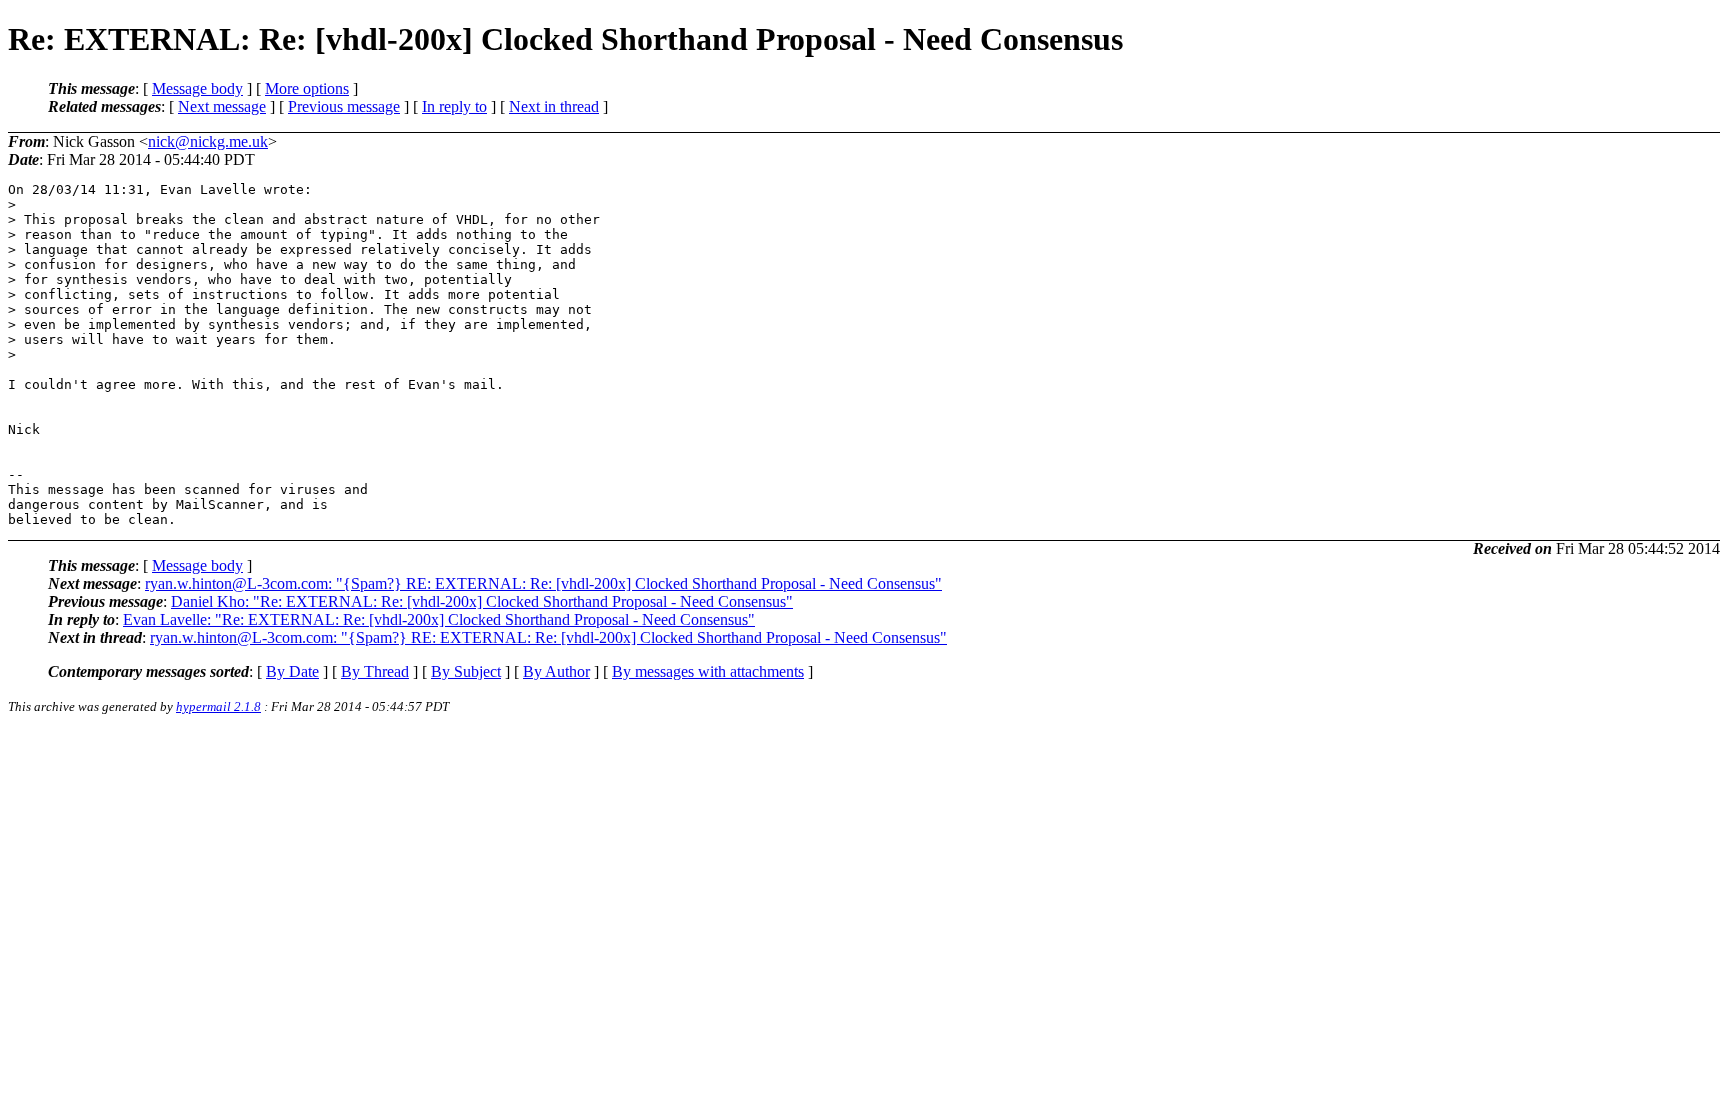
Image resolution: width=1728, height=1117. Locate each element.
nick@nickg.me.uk (208, 141)
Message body (197, 88)
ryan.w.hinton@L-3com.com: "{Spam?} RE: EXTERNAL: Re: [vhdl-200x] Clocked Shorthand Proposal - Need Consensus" (543, 583)
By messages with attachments (708, 671)
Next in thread (554, 106)
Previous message (344, 106)
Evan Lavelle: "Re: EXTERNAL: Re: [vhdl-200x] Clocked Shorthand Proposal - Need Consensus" (439, 619)
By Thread (375, 671)
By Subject (466, 671)
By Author (556, 671)
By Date (292, 671)
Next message (222, 106)
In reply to (454, 106)
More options (307, 88)
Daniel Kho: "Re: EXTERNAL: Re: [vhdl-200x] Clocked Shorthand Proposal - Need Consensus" (482, 601)
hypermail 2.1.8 (218, 706)
